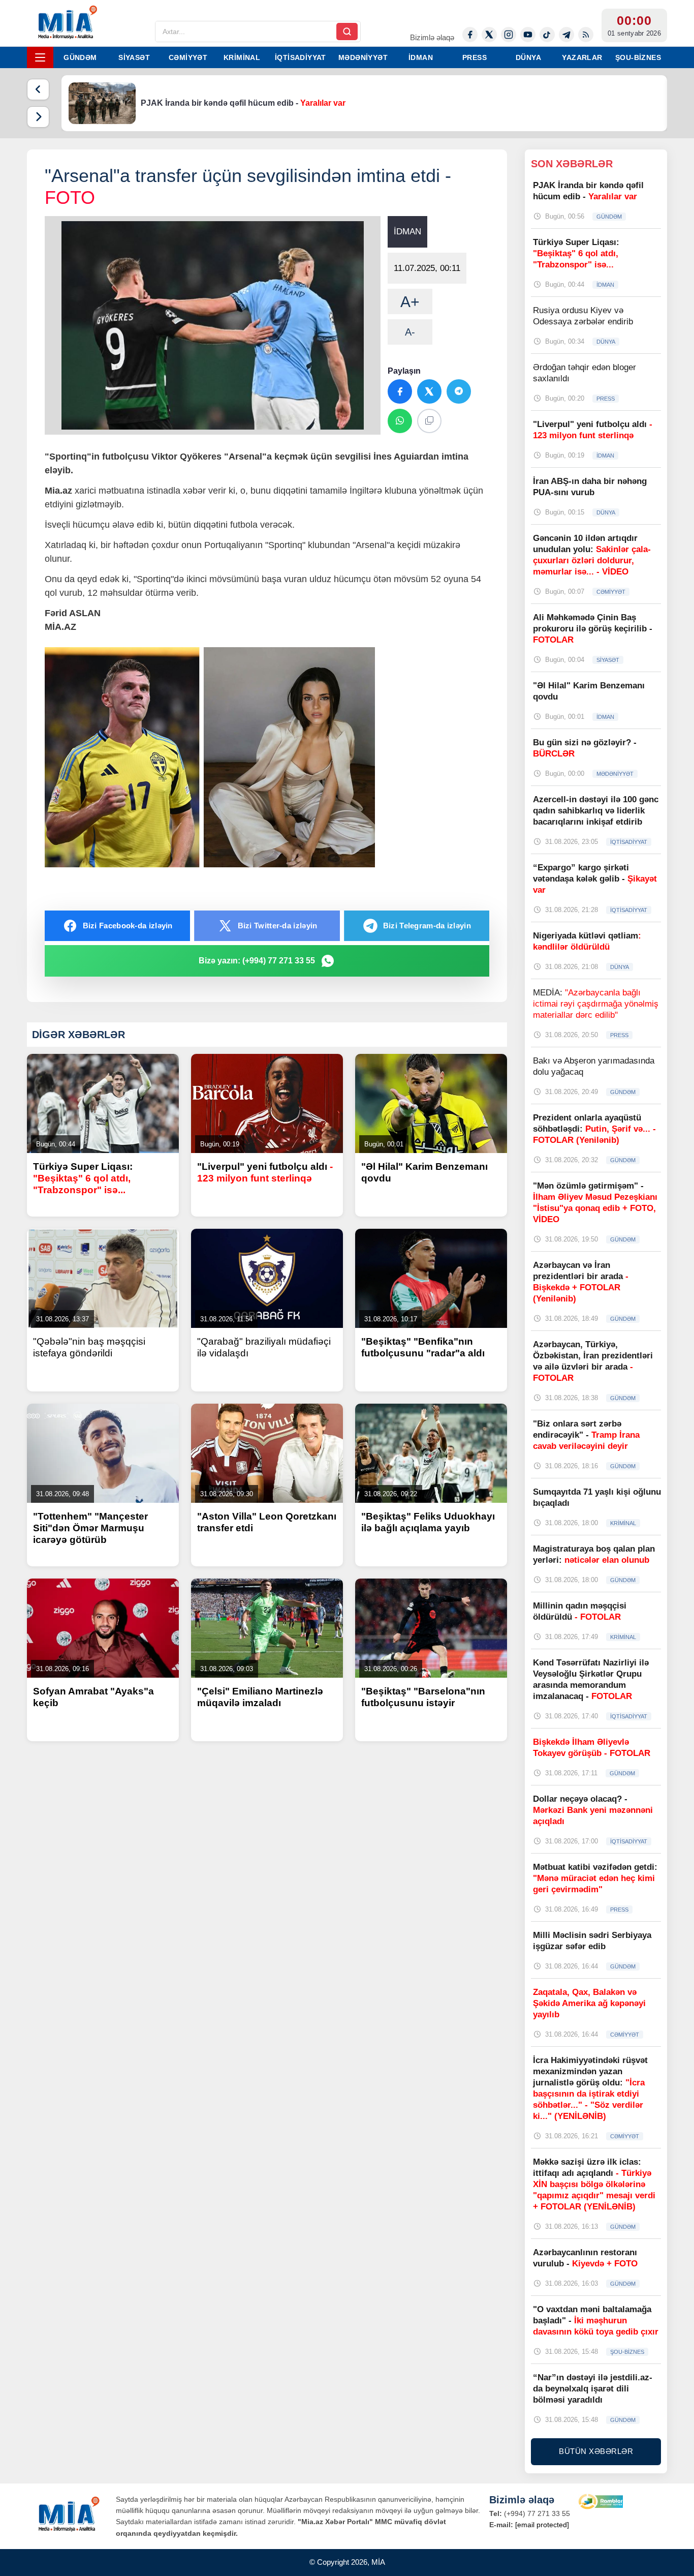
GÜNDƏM (80, 57)
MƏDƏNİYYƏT (363, 57)
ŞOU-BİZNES (638, 57)
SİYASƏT (134, 57)
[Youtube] (528, 35)
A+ (410, 302)
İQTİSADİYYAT (301, 57)
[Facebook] (470, 35)
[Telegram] (566, 35)
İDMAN (421, 57)
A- (410, 332)
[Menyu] (40, 57)
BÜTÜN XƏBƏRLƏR (596, 2451)
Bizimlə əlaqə (432, 37)
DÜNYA (528, 57)
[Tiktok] (547, 35)
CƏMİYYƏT (188, 57)
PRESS (475, 57)
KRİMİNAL (242, 57)
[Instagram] (509, 35)
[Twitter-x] (489, 35)
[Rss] (586, 35)
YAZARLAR (582, 57)
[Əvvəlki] (38, 89)
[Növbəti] (38, 117)
